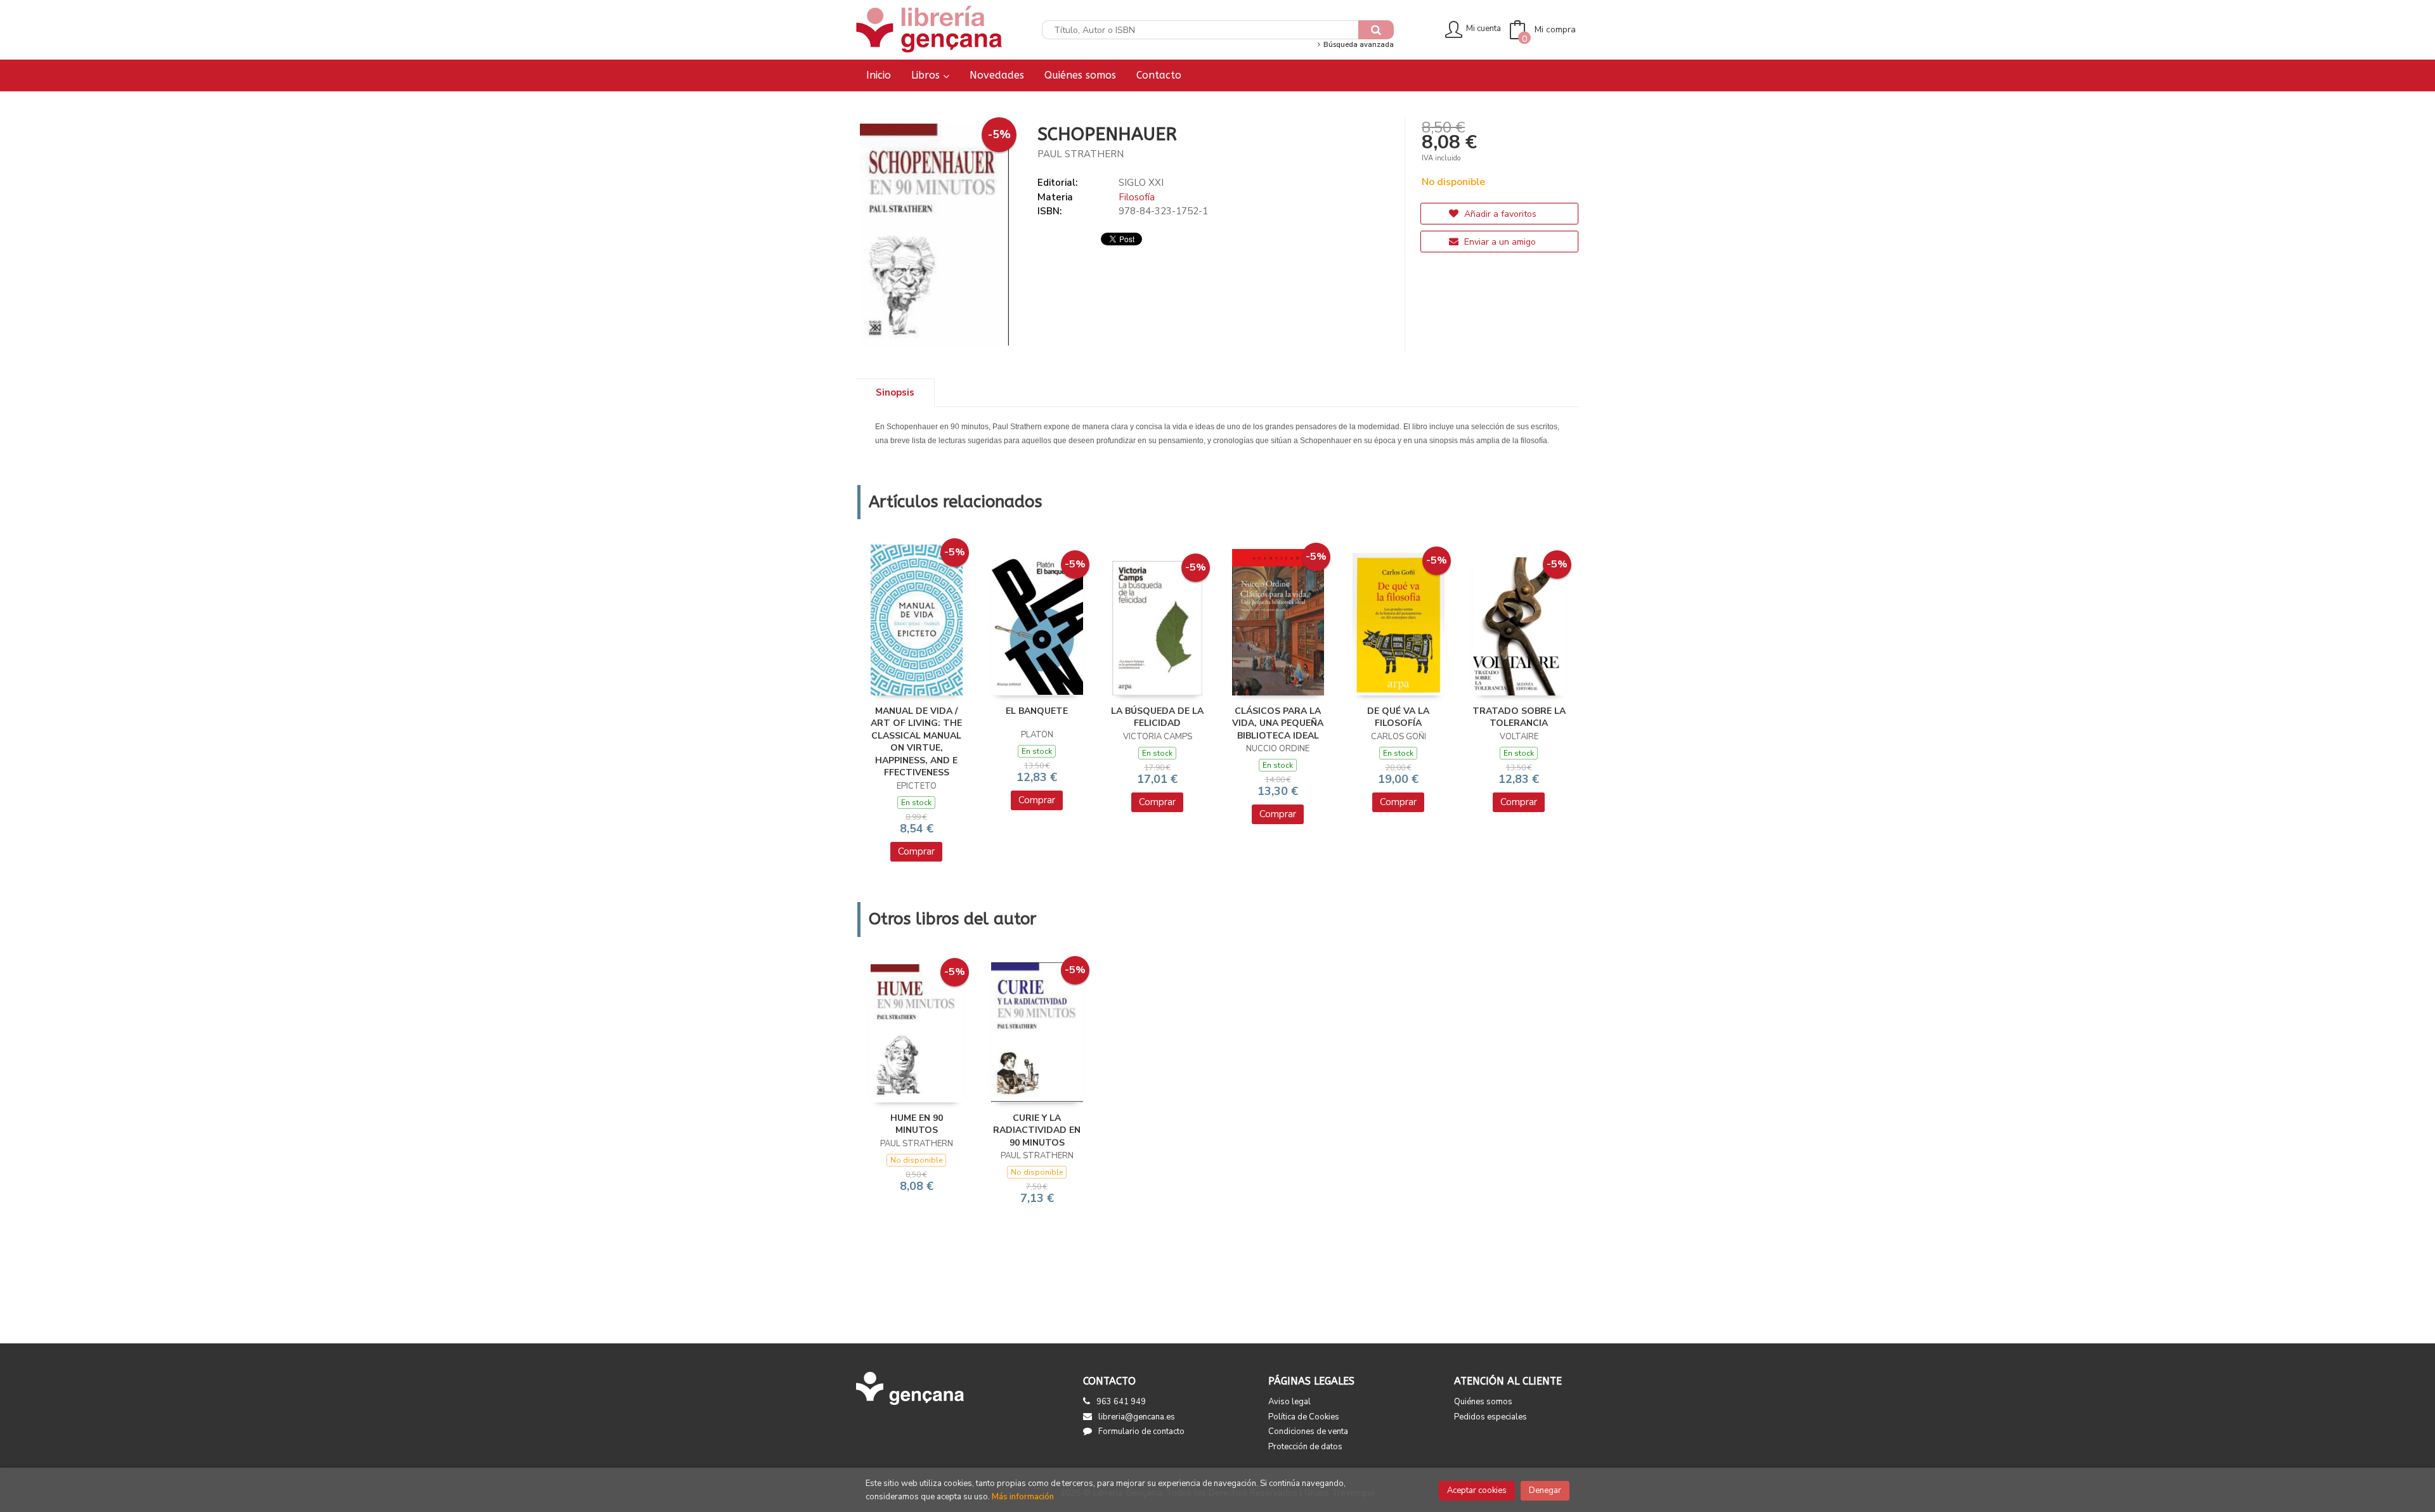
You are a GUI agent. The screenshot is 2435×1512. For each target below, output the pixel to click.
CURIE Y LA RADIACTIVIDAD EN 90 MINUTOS (1037, 1130)
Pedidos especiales (1490, 1417)
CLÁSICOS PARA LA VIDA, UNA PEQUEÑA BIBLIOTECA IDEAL (1278, 723)
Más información (1023, 1497)
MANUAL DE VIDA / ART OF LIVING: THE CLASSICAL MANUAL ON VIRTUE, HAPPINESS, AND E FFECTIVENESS (916, 742)
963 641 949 (1121, 1402)
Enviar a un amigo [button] (1499, 242)
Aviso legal (1289, 1402)
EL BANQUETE (1037, 711)
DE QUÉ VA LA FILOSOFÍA (1398, 717)
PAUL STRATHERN (1081, 154)
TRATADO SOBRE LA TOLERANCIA (1519, 717)
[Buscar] (1376, 30)
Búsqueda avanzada (1357, 45)
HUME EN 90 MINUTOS (917, 1124)
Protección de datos (1305, 1447)
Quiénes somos (1483, 1402)
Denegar (1545, 1490)
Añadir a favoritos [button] (1499, 214)
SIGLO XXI (1141, 183)
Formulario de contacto (1141, 1431)
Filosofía (1137, 197)
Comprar (916, 851)
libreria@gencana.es (1137, 1417)
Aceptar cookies (1477, 1490)
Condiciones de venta (1308, 1431)
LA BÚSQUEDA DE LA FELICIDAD (1157, 717)
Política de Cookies (1304, 1417)
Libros (927, 75)
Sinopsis (895, 392)
